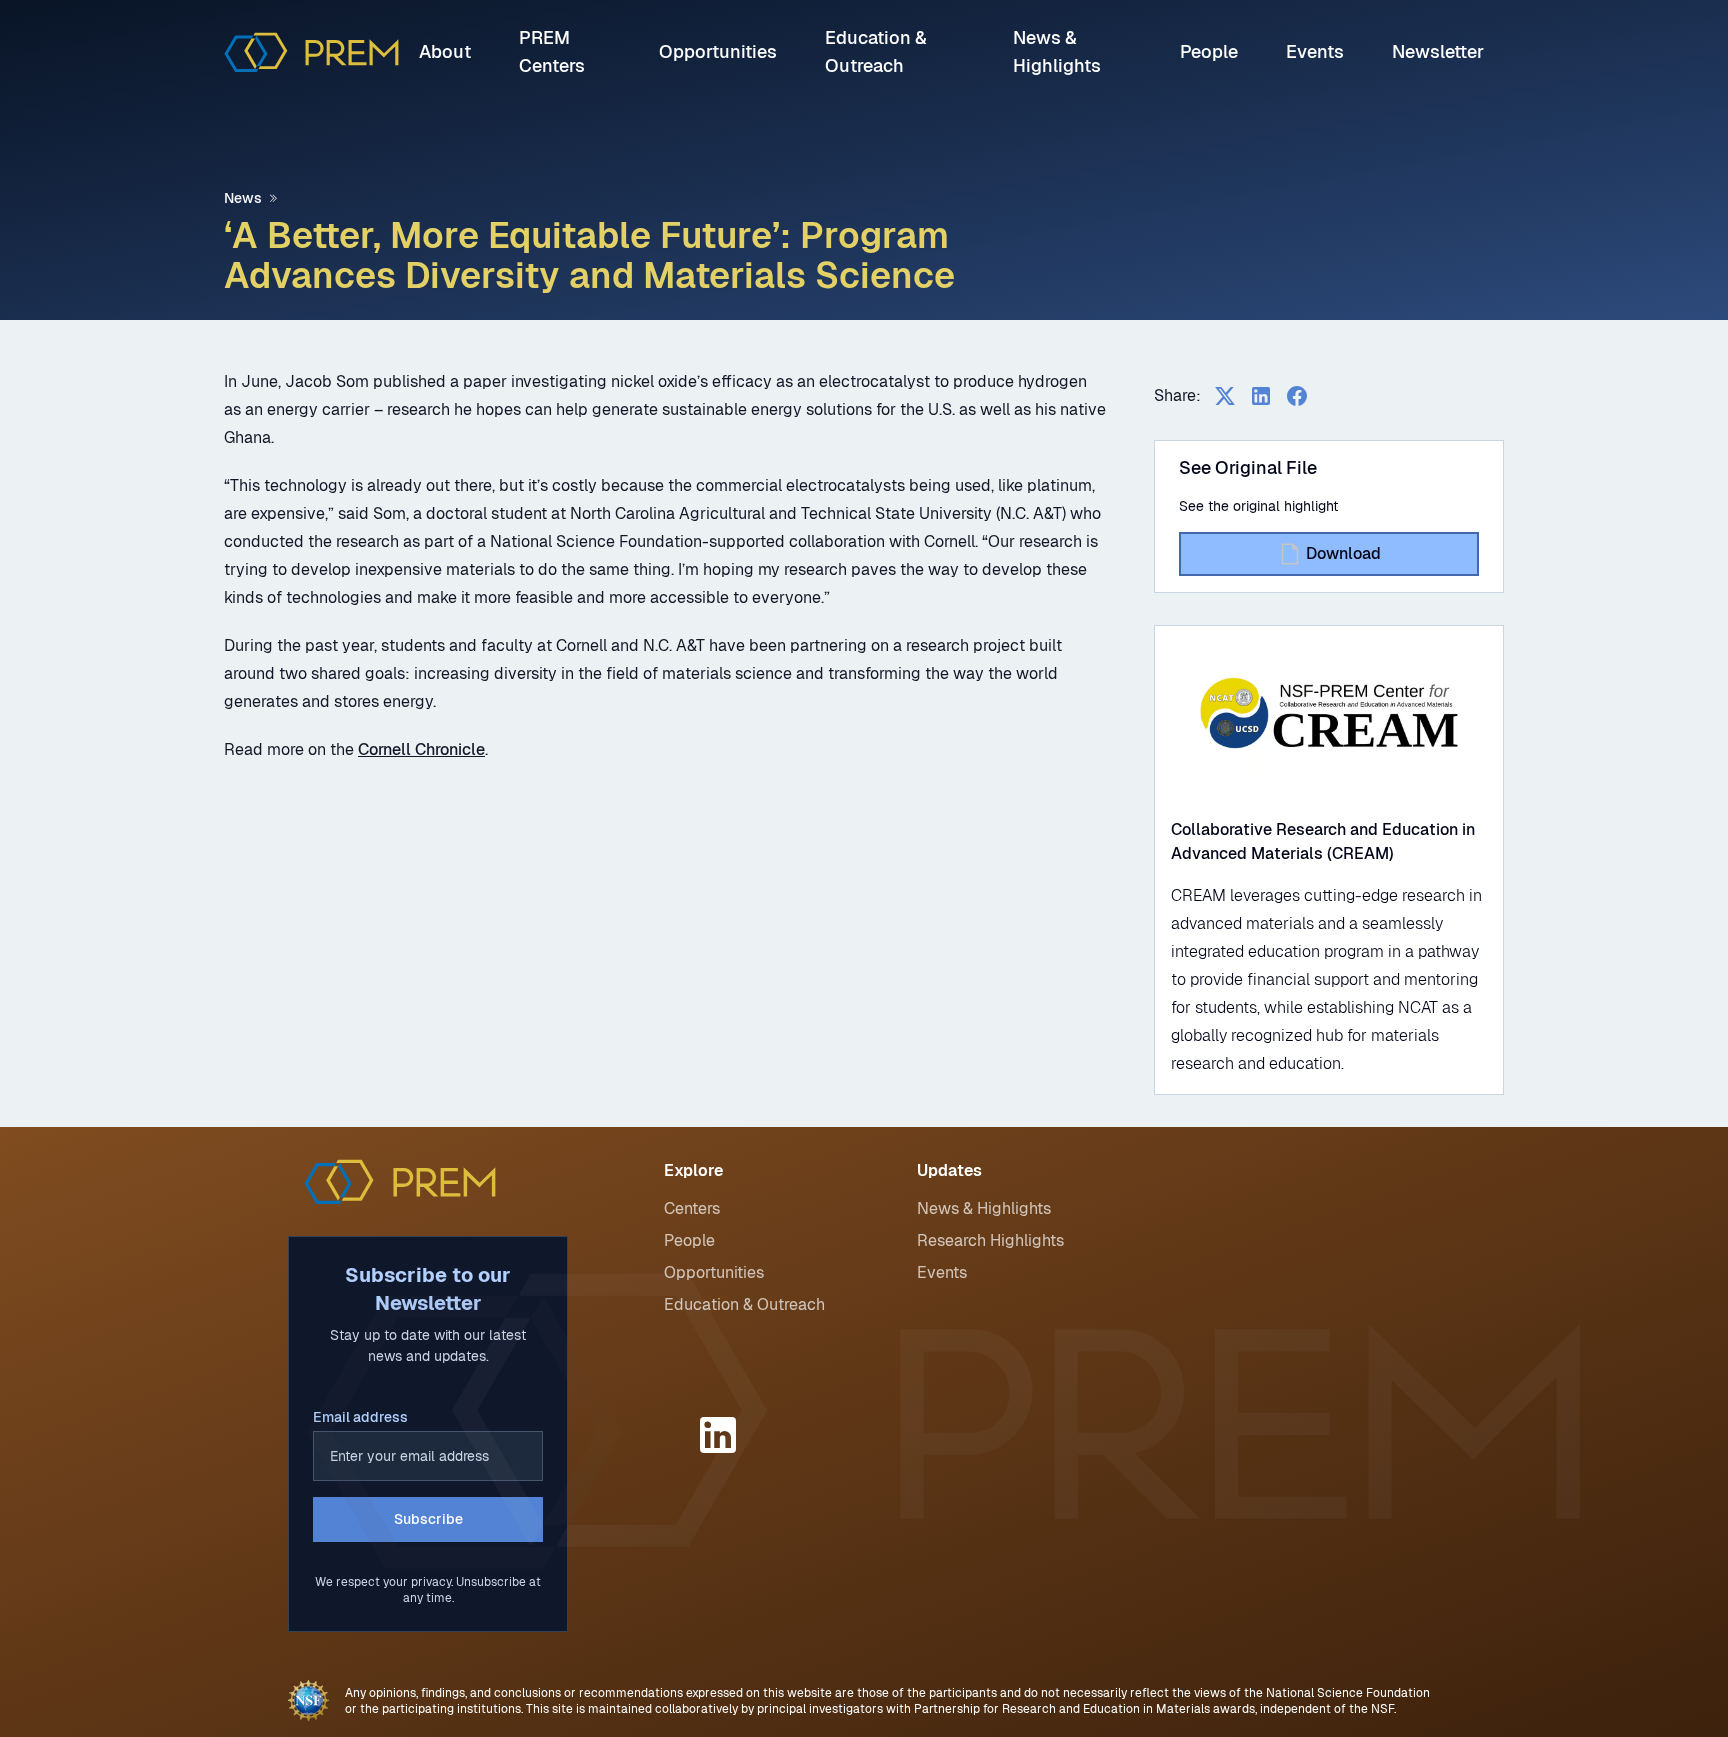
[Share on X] (1225, 396)
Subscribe (428, 1519)
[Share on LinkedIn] (1261, 396)
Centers (692, 1208)
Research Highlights (990, 1240)
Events (1315, 51)
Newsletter (1438, 51)
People (1209, 51)
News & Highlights (984, 1208)
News (243, 198)
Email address (360, 1417)
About (445, 51)
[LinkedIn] (721, 1435)
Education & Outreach (744, 1304)
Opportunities (718, 51)
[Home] (311, 52)
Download (1343, 553)
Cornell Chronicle (421, 749)
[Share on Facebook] (1297, 396)
